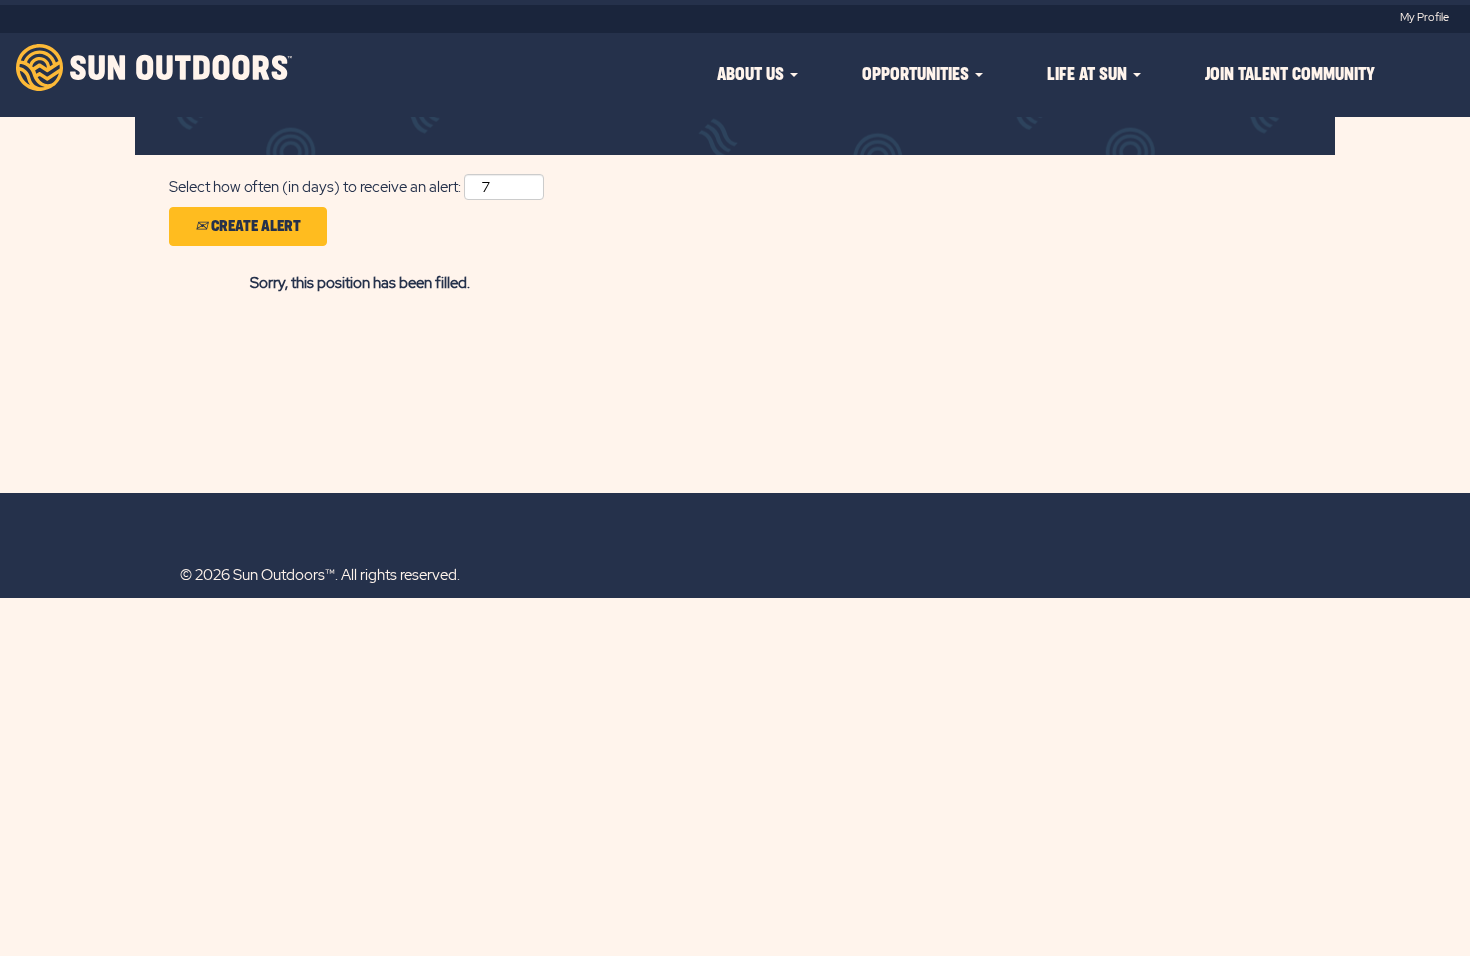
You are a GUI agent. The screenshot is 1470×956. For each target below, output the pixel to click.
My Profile (1424, 17)
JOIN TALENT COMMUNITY (1290, 75)
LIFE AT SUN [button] (1089, 75)
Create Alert (254, 226)
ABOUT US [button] (752, 75)
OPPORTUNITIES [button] (917, 75)
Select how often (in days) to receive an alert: (315, 187)
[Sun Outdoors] (151, 67)
